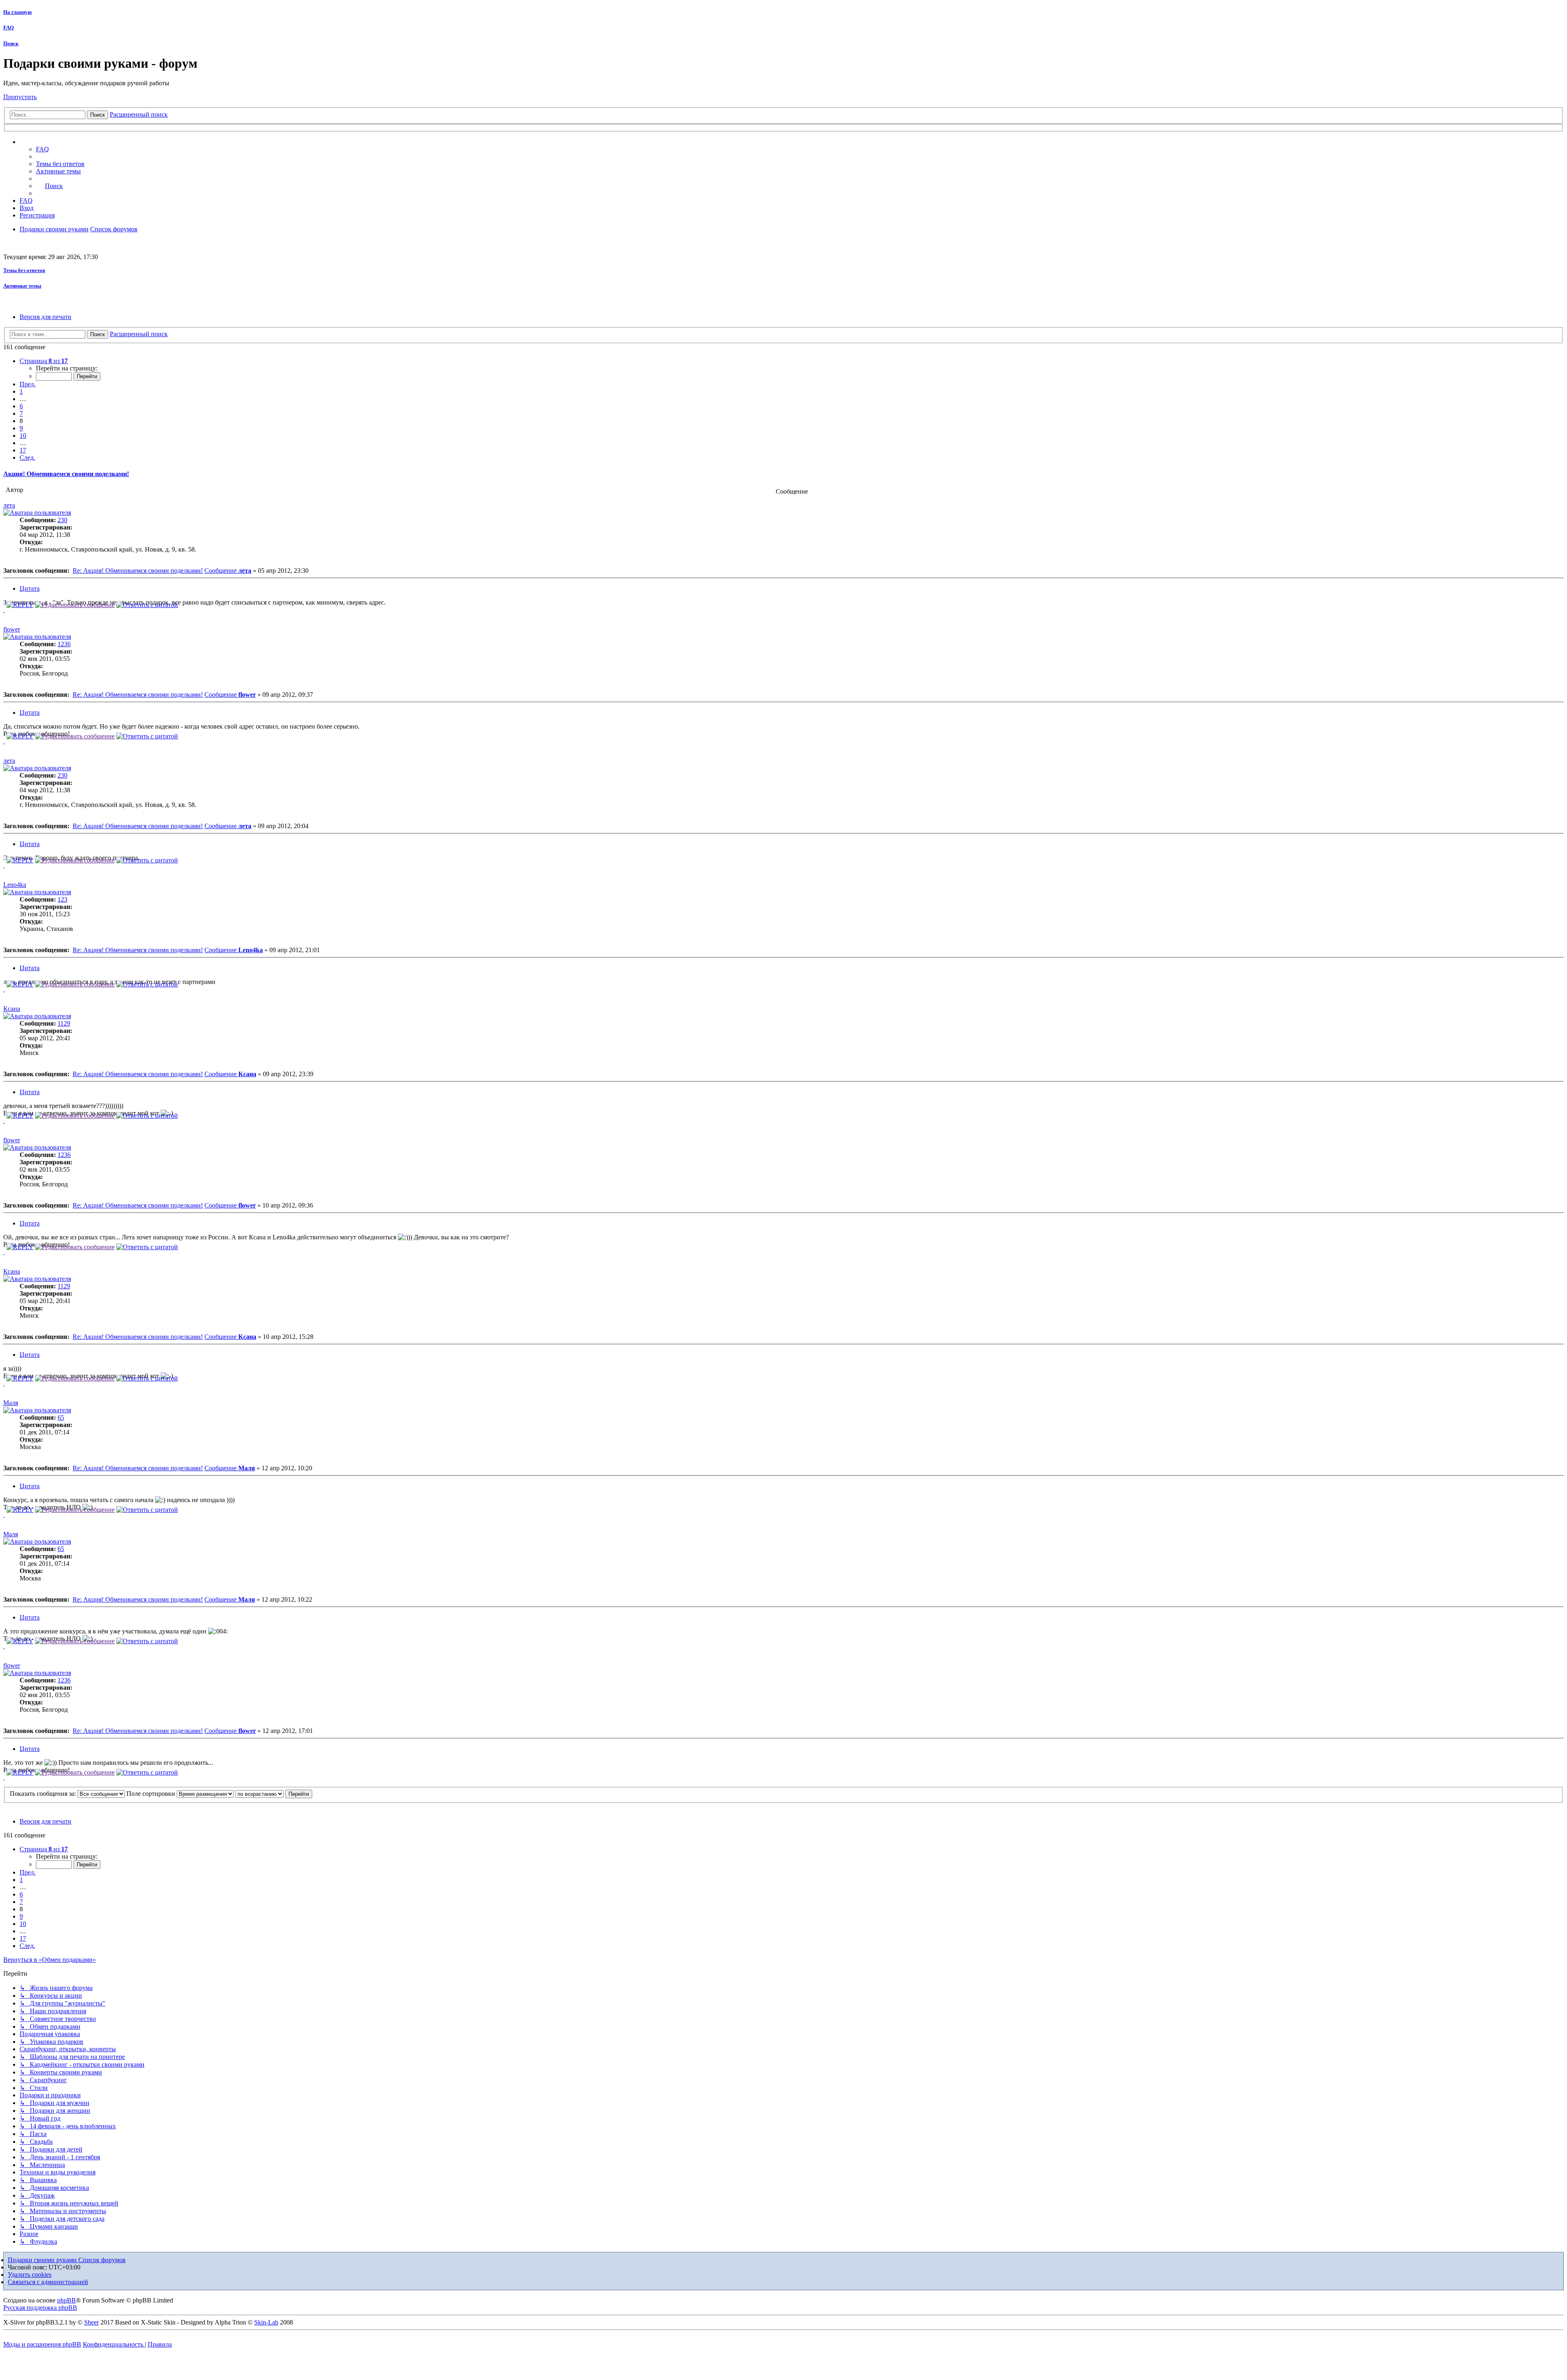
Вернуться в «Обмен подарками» (50, 1960)
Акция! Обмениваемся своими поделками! (66, 474)
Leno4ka (15, 885)
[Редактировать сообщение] (75, 605)
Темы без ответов (24, 270)
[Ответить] (20, 605)
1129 (64, 1023)
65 (61, 1417)
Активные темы (22, 286)
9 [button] (21, 428)
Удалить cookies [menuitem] (30, 2275)
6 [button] (21, 406)
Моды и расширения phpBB (42, 2344)
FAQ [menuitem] (42, 149)
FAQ (9, 28)
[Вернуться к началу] (4, 610)
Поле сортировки (152, 1794)
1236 (64, 644)
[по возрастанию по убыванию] (260, 1794)
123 (62, 899)
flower (12, 629)
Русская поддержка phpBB (40, 2308)
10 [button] (23, 435)
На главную (18, 12)
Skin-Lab (266, 2322)
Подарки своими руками (43, 2260)
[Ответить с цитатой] (147, 605)
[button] (44, 361)
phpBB (67, 2300)
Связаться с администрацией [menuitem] (48, 2282)
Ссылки (39, 142)
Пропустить (20, 97)
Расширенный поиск (139, 114)
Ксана (12, 1009)
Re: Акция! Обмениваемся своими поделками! (138, 571)
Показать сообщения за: (44, 1794)
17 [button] (23, 450)
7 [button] (21, 413)
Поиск (11, 43)
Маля (11, 1403)
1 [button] (21, 391)
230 (62, 520)
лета (9, 505)
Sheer (91, 2322)
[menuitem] (60, 164)
